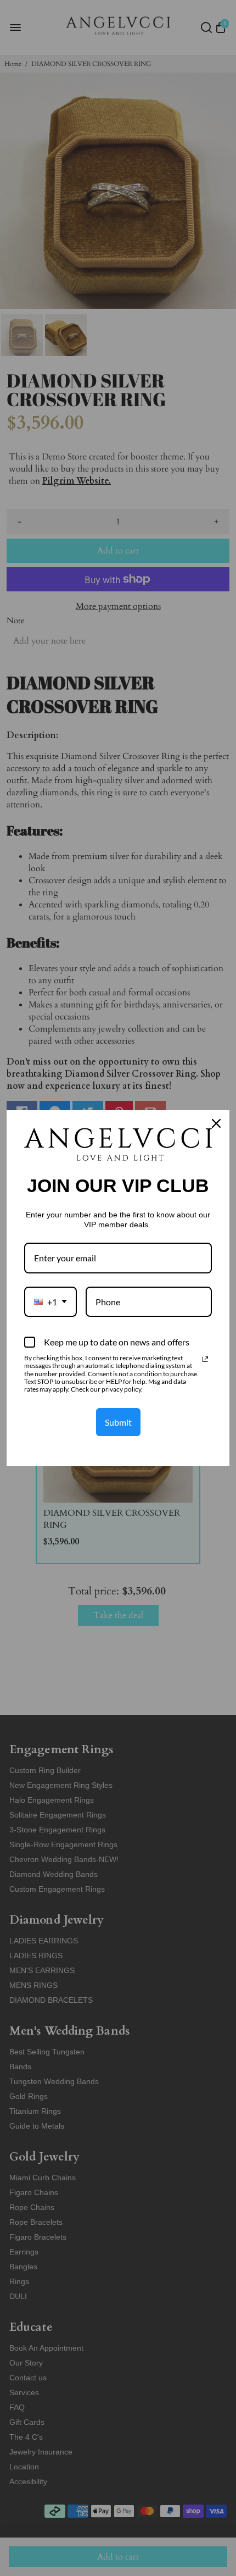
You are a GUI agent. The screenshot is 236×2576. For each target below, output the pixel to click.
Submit (118, 1422)
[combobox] (50, 1302)
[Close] (216, 1123)
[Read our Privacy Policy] (205, 1359)
